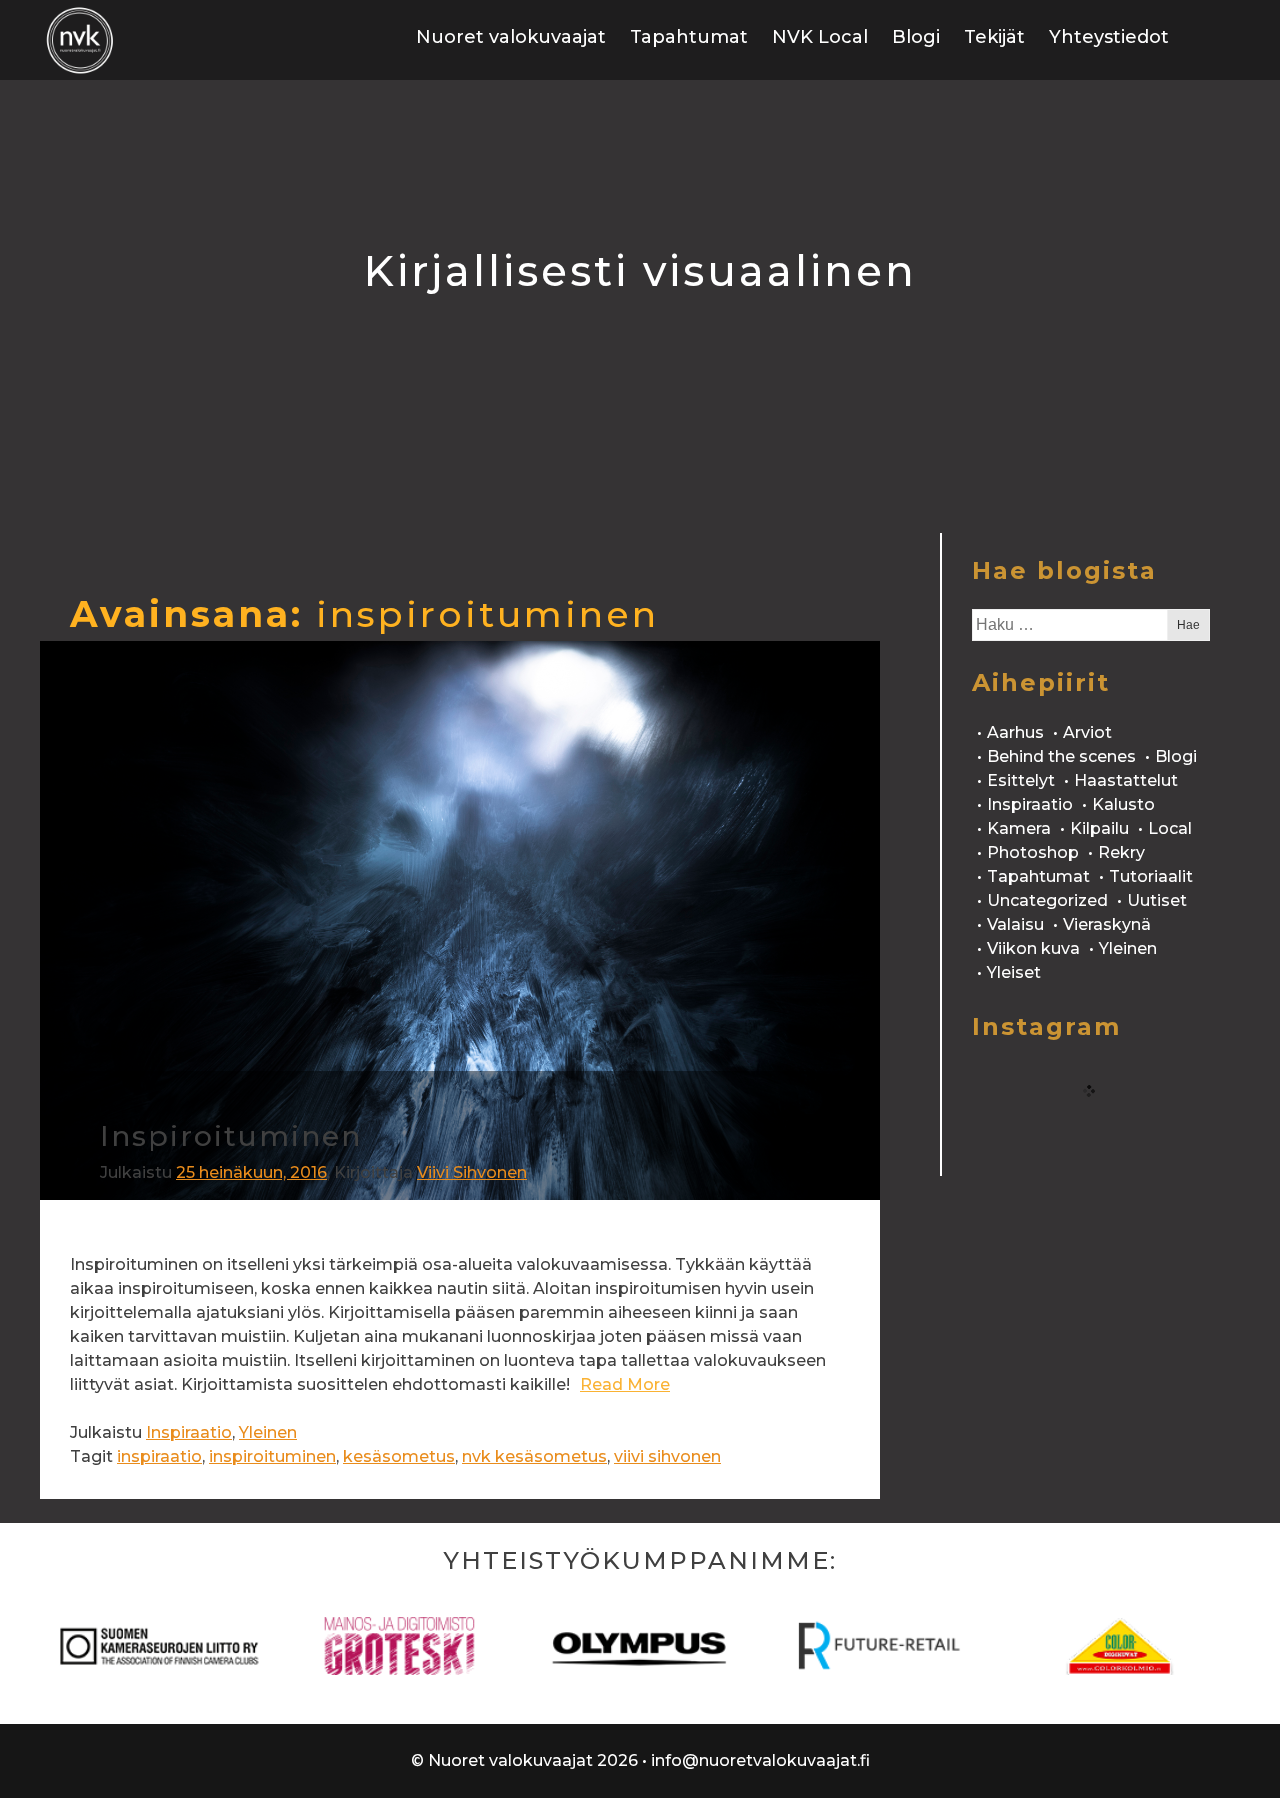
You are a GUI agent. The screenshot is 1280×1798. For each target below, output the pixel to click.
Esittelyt (1021, 780)
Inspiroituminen (231, 1136)
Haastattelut (1126, 780)
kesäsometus (399, 1456)
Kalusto (1123, 804)
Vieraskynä (1107, 924)
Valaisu (1015, 924)
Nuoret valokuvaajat (511, 37)
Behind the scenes (1061, 756)
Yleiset (1014, 972)
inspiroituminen (272, 1456)
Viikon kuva (1033, 948)
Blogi (916, 37)
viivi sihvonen (667, 1456)
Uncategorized (1047, 900)
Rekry (1121, 852)
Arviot (1087, 732)
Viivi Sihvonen (472, 1172)
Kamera (1019, 828)
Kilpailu (1099, 828)
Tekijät (994, 37)
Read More (625, 1384)
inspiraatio (159, 1456)
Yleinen (268, 1432)
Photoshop (1033, 852)
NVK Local (820, 37)
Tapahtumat (689, 37)
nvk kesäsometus (534, 1456)
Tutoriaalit (1151, 876)
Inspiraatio (189, 1432)
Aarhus (1015, 732)
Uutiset (1157, 900)
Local (1170, 828)
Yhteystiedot (1109, 37)
